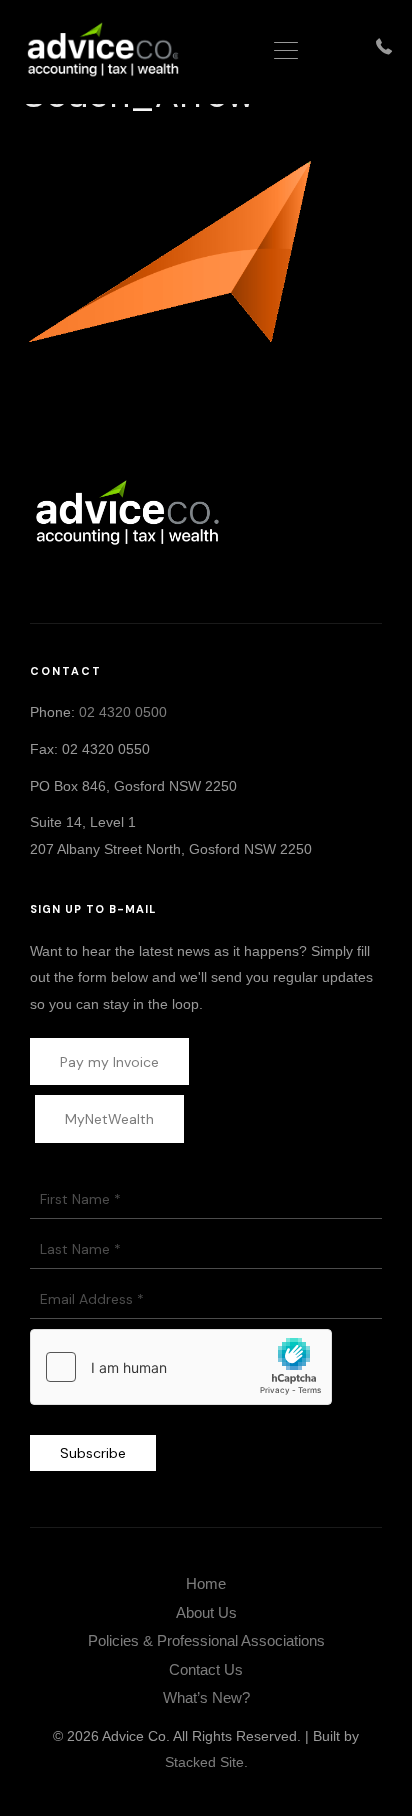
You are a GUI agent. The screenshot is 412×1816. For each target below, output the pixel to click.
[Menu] (286, 52)
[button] (161, 575)
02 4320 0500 (123, 712)
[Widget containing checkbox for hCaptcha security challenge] (181, 1367)
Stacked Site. (206, 1762)
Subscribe (93, 1453)
